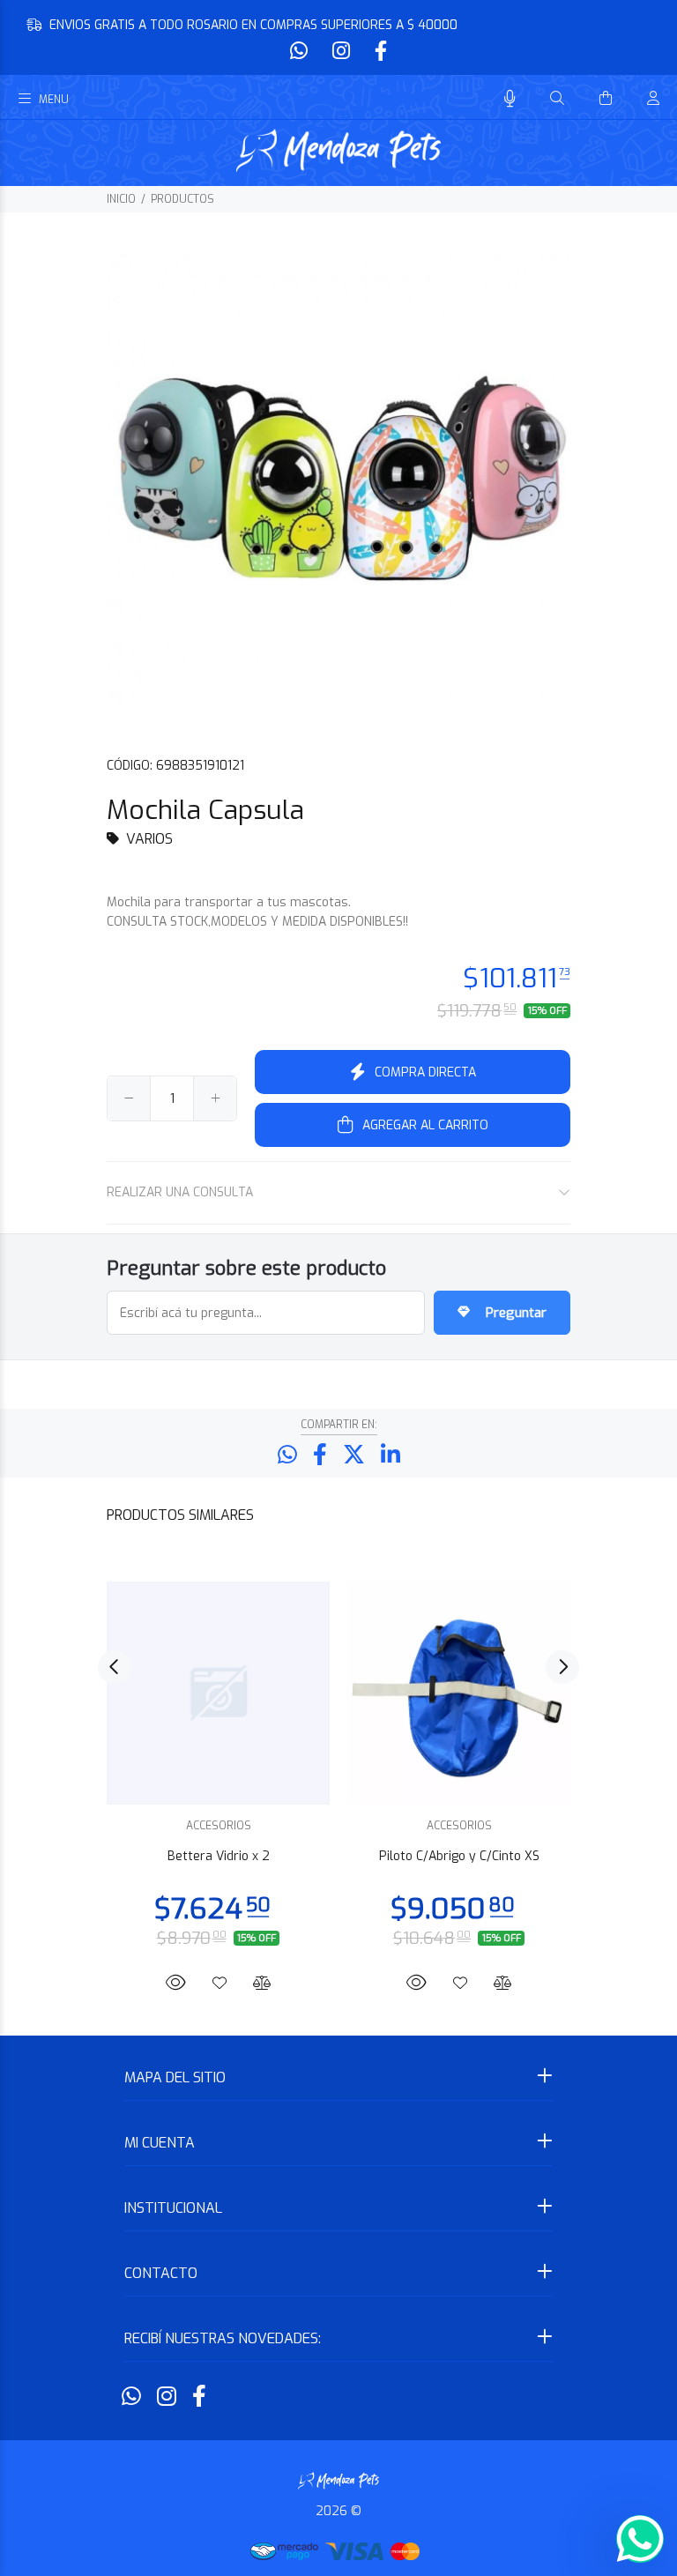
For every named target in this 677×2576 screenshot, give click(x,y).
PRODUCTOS (182, 199)
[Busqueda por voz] (510, 99)
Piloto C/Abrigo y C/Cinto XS (459, 1856)
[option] (218, 1773)
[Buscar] (557, 99)
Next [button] (562, 1667)
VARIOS (149, 839)
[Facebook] (379, 52)
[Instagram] (341, 52)
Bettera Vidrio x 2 (219, 1856)
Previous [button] (115, 1667)
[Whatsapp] (301, 52)
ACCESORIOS (219, 1826)
